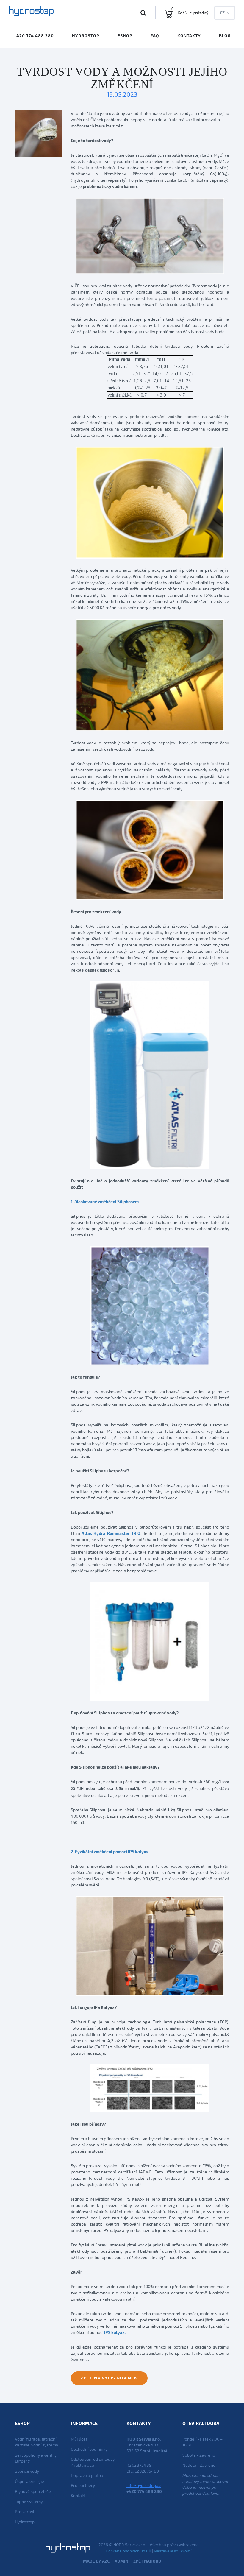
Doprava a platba (87, 2475)
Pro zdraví (24, 2512)
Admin (121, 2561)
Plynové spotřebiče (33, 2491)
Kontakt (78, 2495)
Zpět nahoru (147, 2561)
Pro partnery (83, 2485)
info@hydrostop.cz (144, 2485)
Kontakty (189, 36)
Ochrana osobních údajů (128, 2551)
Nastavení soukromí (173, 2551)
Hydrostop (86, 36)
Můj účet (79, 2439)
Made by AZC (96, 2561)
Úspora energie (29, 2481)
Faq (155, 36)
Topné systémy (29, 2501)
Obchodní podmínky (89, 2449)
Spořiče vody (27, 2471)
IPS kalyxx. (115, 2332)
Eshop (125, 36)
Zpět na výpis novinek (109, 2378)
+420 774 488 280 (34, 36)
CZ (222, 13)
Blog (225, 36)
